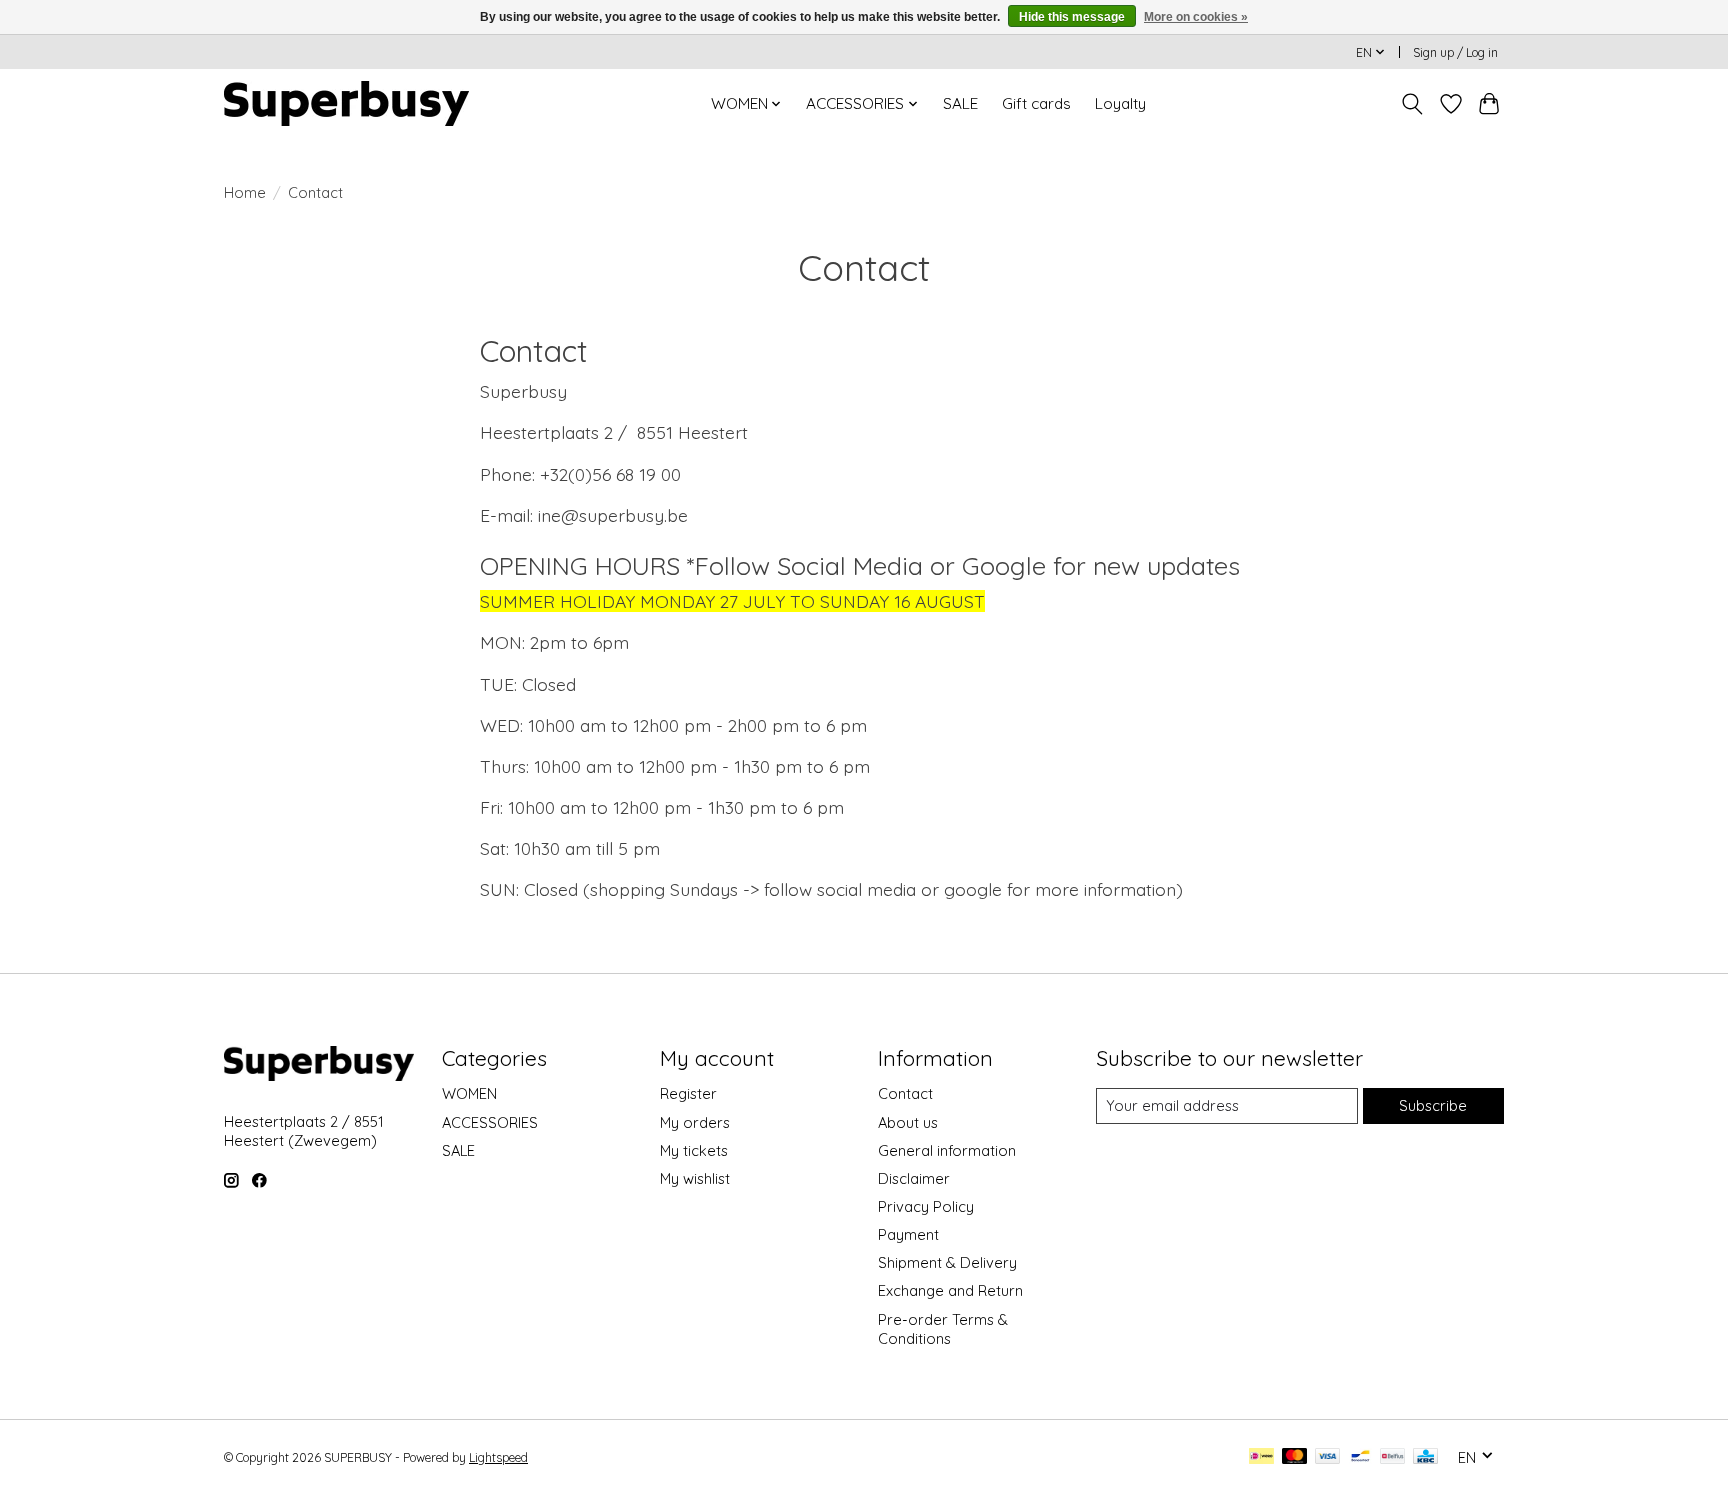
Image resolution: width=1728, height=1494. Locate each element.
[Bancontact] (1360, 1457)
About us (908, 1122)
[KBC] (1425, 1457)
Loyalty (1120, 103)
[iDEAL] (1261, 1457)
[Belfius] (1392, 1457)
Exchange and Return (950, 1290)
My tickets (694, 1150)
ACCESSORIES (490, 1122)
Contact (905, 1093)
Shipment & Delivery (947, 1262)
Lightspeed (498, 1457)
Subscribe (1433, 1105)
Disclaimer (914, 1178)
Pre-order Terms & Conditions (943, 1329)
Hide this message (1072, 17)
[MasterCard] (1295, 1457)
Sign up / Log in (1455, 52)
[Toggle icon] (1412, 104)
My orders (695, 1122)
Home (245, 192)
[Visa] (1328, 1457)
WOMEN (469, 1093)
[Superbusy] (346, 103)
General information (947, 1150)
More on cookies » (1196, 17)
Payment (908, 1234)
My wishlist (695, 1178)
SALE (960, 103)
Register (688, 1093)
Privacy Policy (926, 1206)
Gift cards (1036, 103)
